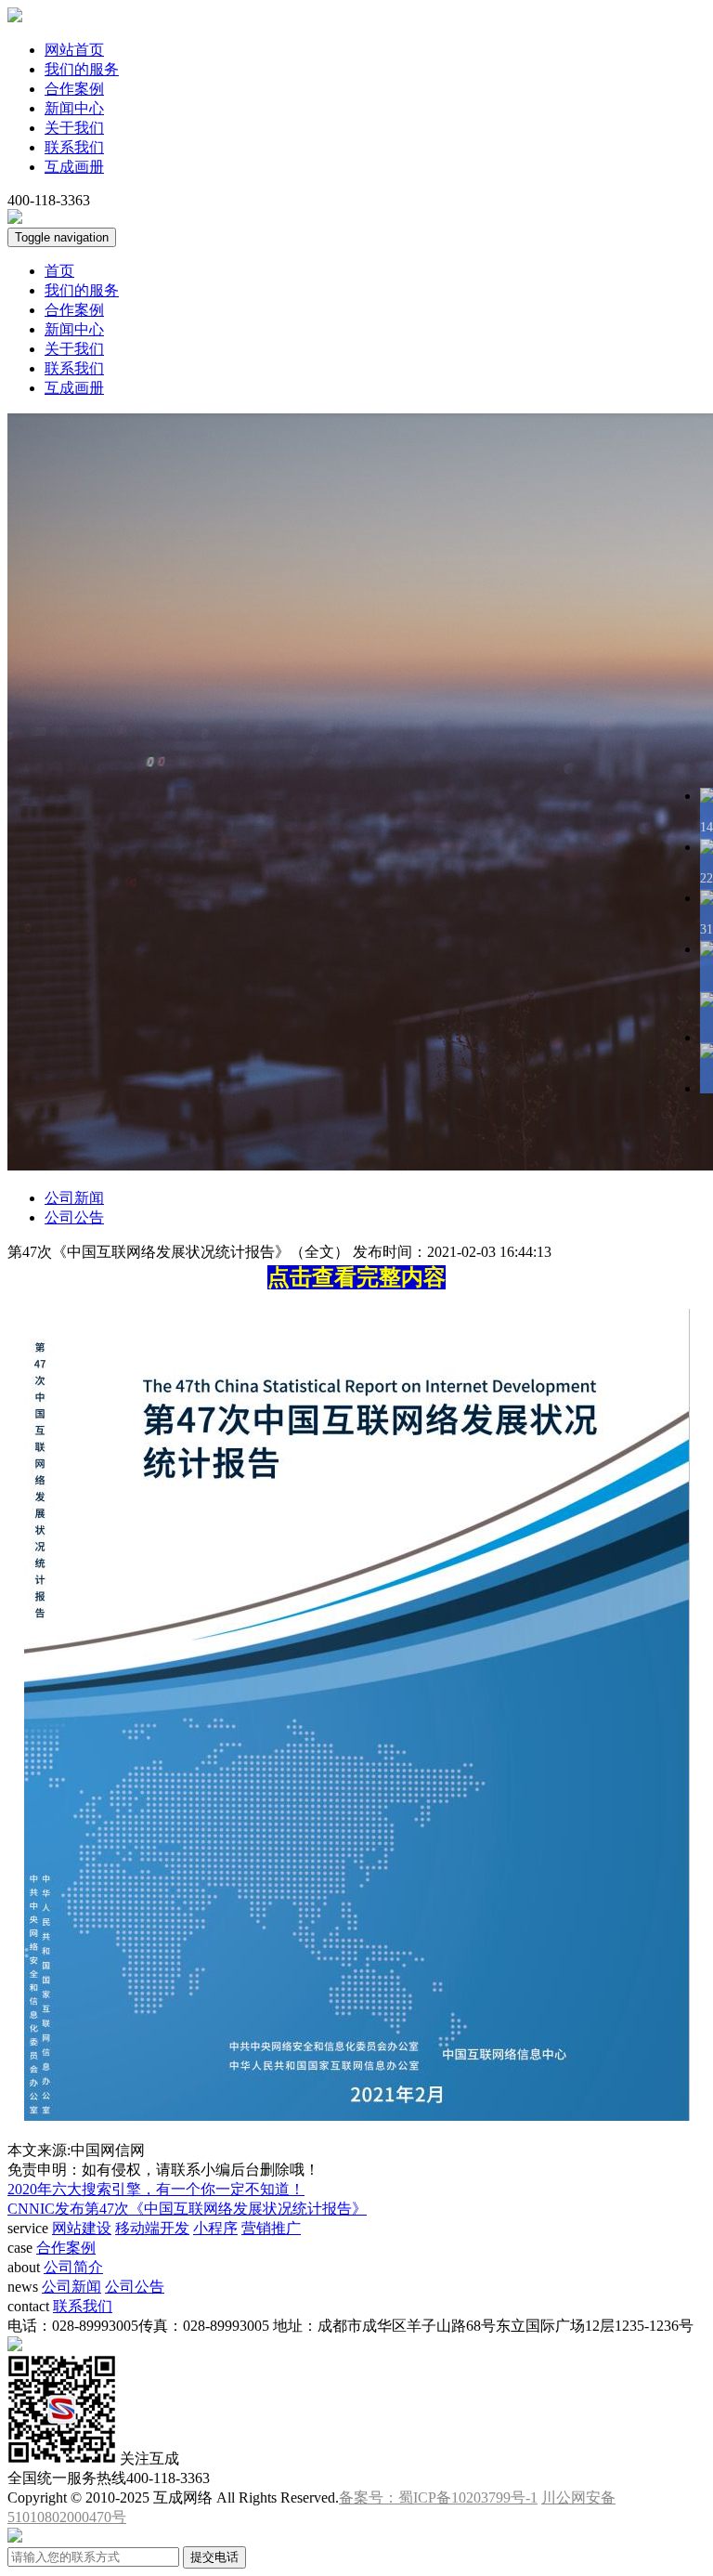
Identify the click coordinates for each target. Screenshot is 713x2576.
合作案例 (74, 89)
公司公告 (74, 1217)
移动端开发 (152, 2228)
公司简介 (73, 2267)
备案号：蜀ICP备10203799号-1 (438, 2498)
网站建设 (82, 2228)
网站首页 (74, 50)
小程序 (215, 2228)
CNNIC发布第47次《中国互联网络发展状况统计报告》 (187, 2209)
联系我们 (74, 147)
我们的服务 (82, 69)
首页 (59, 271)
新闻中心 (74, 108)
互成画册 (74, 167)
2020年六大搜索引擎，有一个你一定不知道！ (156, 2189)
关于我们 (74, 128)
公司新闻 (74, 1198)
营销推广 (271, 2228)
